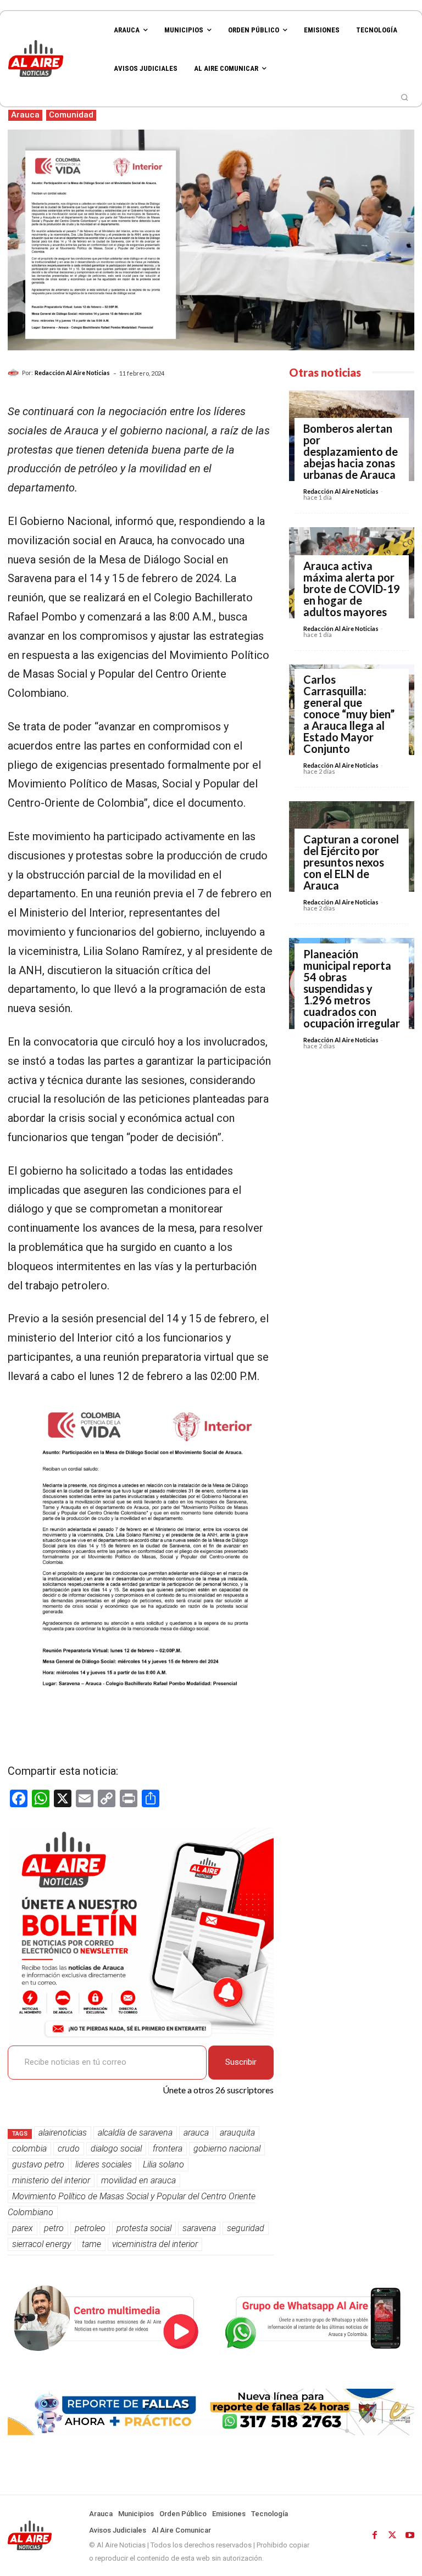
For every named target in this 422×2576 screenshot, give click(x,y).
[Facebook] (375, 2535)
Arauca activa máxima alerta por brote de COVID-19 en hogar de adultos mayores (352, 589)
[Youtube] (410, 2535)
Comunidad (71, 115)
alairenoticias (63, 2133)
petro (54, 2228)
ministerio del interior (51, 2180)
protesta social (144, 2228)
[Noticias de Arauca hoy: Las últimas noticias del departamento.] (53, 58)
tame (91, 2244)
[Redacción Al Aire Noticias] (15, 373)
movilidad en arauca (138, 2180)
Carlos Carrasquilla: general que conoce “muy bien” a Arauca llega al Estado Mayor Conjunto (349, 714)
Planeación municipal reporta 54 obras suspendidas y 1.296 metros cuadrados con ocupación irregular (352, 988)
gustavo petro (38, 2164)
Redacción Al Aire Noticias (72, 373)
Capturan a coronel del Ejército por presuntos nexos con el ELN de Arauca (351, 862)
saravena (199, 2228)
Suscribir (241, 2062)
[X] (392, 2535)
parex (23, 2228)
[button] (404, 97)
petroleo (90, 2228)
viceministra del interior (155, 2244)
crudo (69, 2148)
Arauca (25, 115)
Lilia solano (163, 2164)
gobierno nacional (227, 2148)
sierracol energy (41, 2244)
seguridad (246, 2228)
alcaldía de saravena (135, 2133)
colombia (29, 2148)
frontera (168, 2148)
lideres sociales (104, 2164)
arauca (196, 2133)
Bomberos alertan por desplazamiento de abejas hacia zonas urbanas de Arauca (351, 451)
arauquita (237, 2133)
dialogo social (116, 2148)
